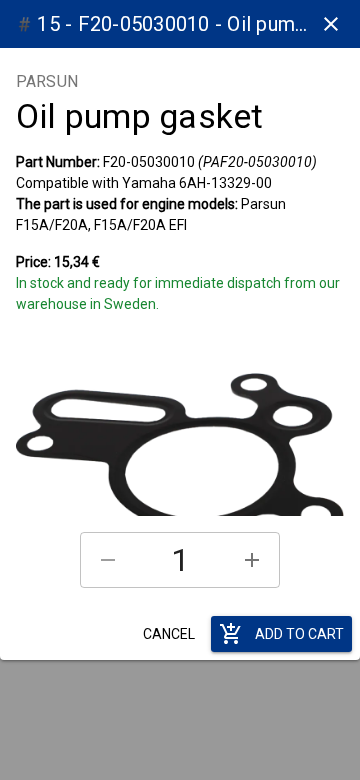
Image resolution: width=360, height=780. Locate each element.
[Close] (331, 24)
